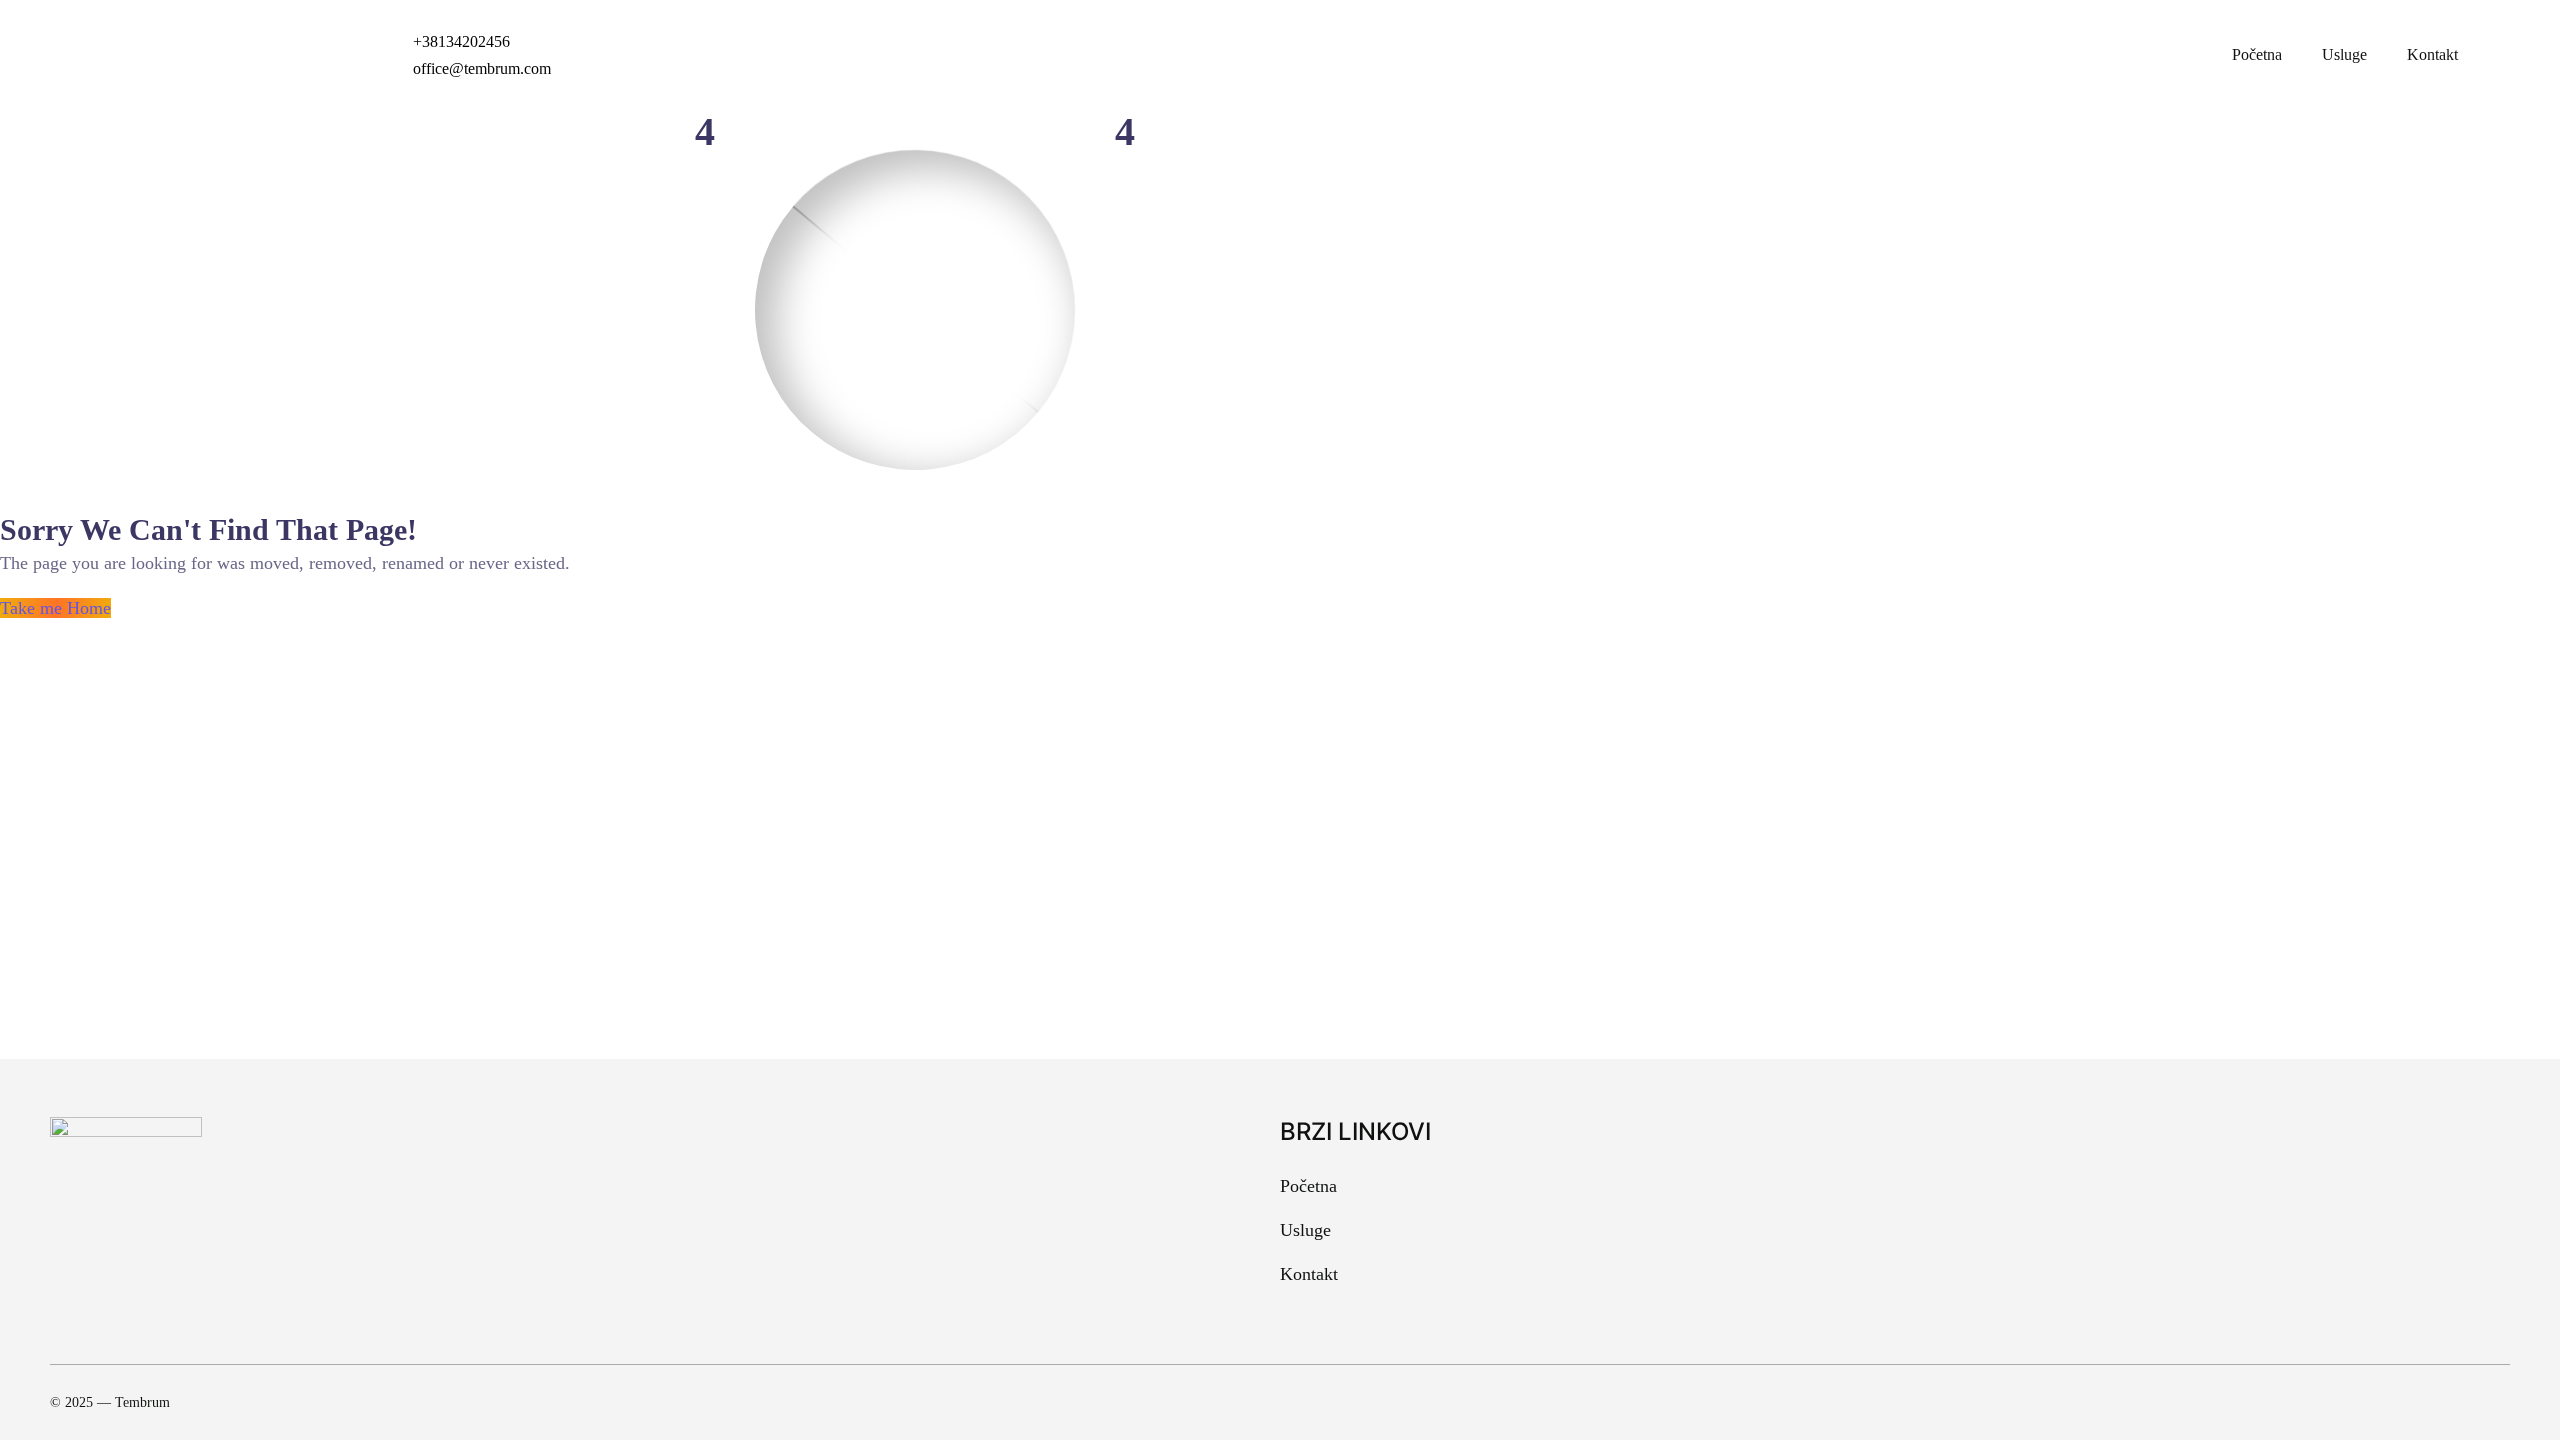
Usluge (2344, 54)
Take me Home (55, 608)
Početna (2257, 54)
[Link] (2492, 1403)
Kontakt (2432, 54)
